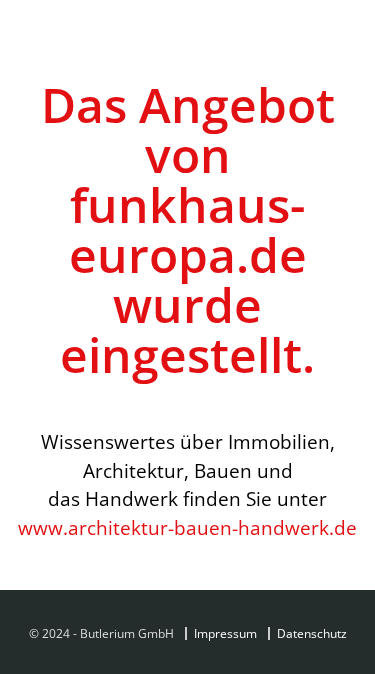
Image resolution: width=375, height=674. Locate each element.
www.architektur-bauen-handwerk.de (187, 528)
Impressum (225, 633)
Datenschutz (312, 633)
